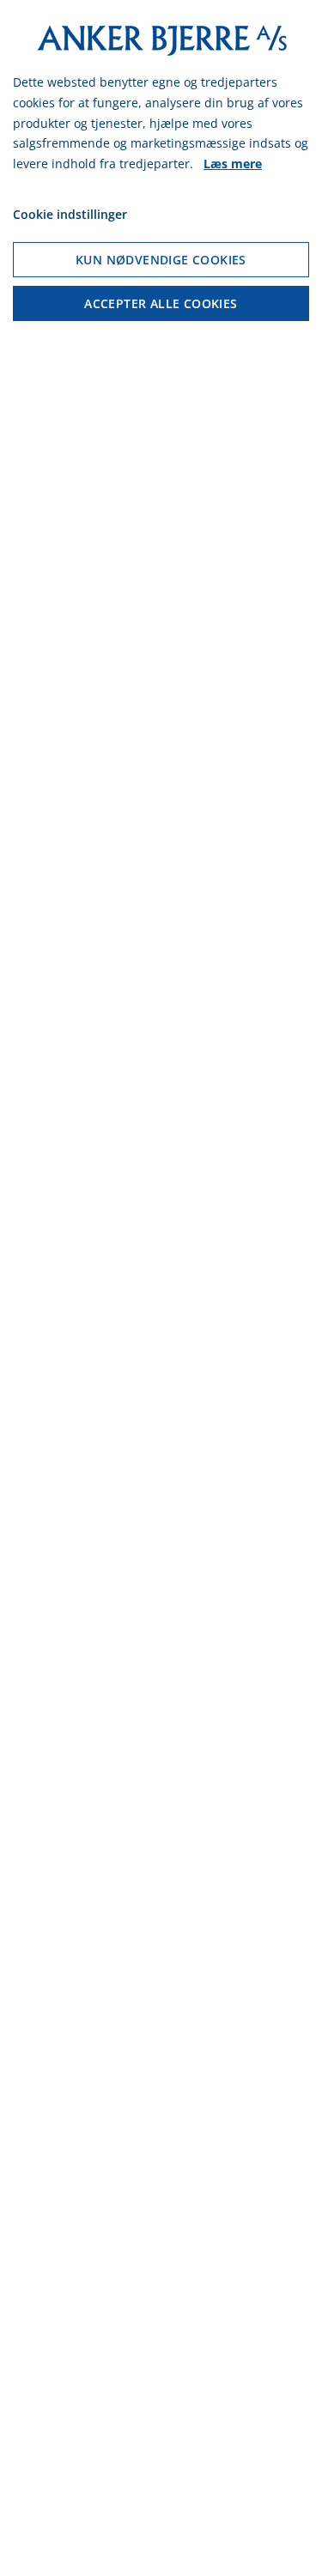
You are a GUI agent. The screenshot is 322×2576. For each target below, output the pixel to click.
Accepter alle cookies (161, 303)
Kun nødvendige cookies (161, 260)
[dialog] (161, 1288)
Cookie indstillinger (70, 214)
